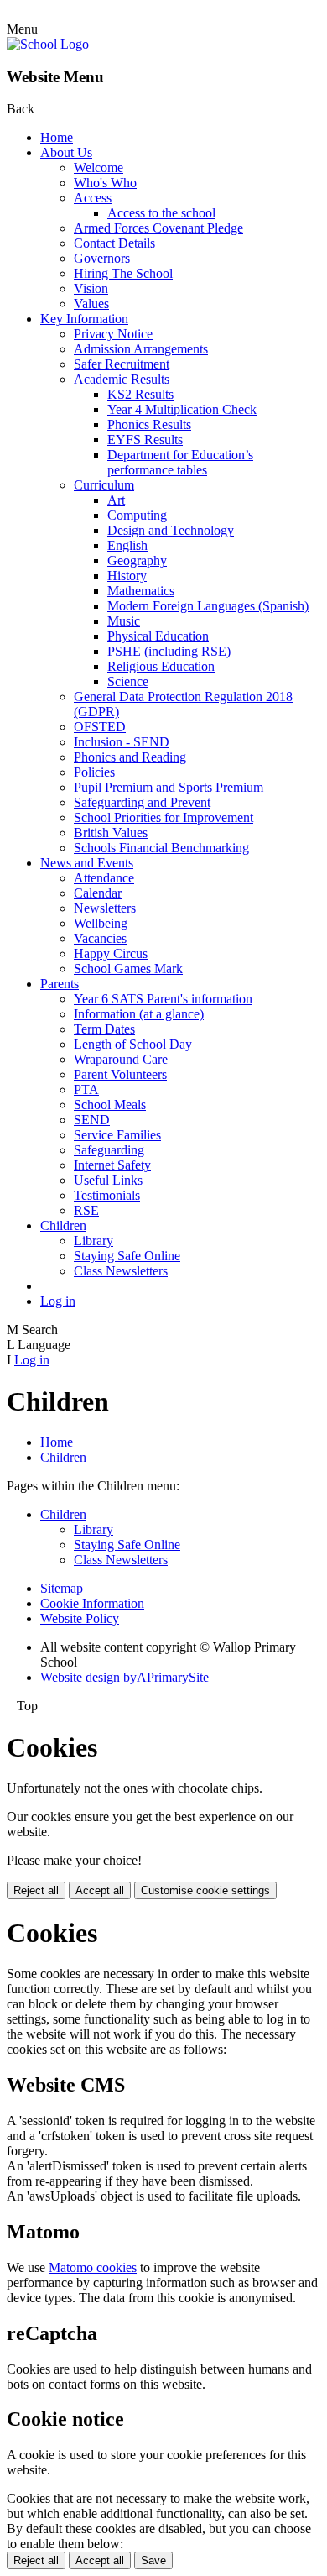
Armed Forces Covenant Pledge (158, 228)
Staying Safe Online (127, 1256)
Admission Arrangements (141, 349)
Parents (60, 984)
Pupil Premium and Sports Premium (169, 787)
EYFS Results (145, 440)
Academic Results (122, 379)
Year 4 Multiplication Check (182, 409)
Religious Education (161, 666)
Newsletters (105, 908)
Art (116, 500)
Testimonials (107, 1195)
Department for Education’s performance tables (180, 462)
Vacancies (100, 938)
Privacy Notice (113, 334)
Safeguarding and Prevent (142, 802)
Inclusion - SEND (122, 742)
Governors (102, 258)
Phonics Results (149, 424)
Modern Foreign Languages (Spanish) (208, 606)
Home (57, 137)
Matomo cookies (93, 2267)
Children (63, 1225)
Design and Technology (171, 530)
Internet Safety (112, 1165)
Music (124, 621)
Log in (58, 1301)
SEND (92, 1120)
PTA (86, 1089)
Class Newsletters (121, 1271)
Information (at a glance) (139, 1014)
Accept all (100, 1890)
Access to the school (161, 213)
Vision (91, 288)
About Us (66, 152)
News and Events (87, 863)
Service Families (117, 1135)
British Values (111, 832)
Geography (137, 560)
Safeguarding (109, 1150)
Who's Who (105, 183)
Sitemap (62, 1588)
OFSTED (100, 727)
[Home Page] (48, 44)
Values (91, 304)
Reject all (36, 1890)
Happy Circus (111, 953)
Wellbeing (101, 923)
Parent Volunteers (120, 1074)
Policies (94, 772)
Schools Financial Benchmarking (161, 848)
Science (128, 681)
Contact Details (114, 243)
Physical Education (158, 636)
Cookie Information (92, 1603)
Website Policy (80, 1618)
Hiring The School (123, 273)
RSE (86, 1210)
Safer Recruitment (122, 364)
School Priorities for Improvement (163, 817)
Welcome (99, 168)
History (127, 576)
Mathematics (141, 591)
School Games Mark (128, 969)
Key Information (84, 319)
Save (153, 2560)
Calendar (98, 893)
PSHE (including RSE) (169, 651)
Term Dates (104, 1029)
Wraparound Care (121, 1059)
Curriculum (104, 485)
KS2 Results (140, 394)
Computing (137, 515)
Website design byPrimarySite (125, 1677)
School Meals (110, 1105)
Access (93, 198)
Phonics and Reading (130, 757)
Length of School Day (133, 1044)
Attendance (104, 878)
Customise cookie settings (205, 1890)
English (127, 545)
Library (93, 1241)
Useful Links (108, 1180)
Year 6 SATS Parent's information (163, 999)
